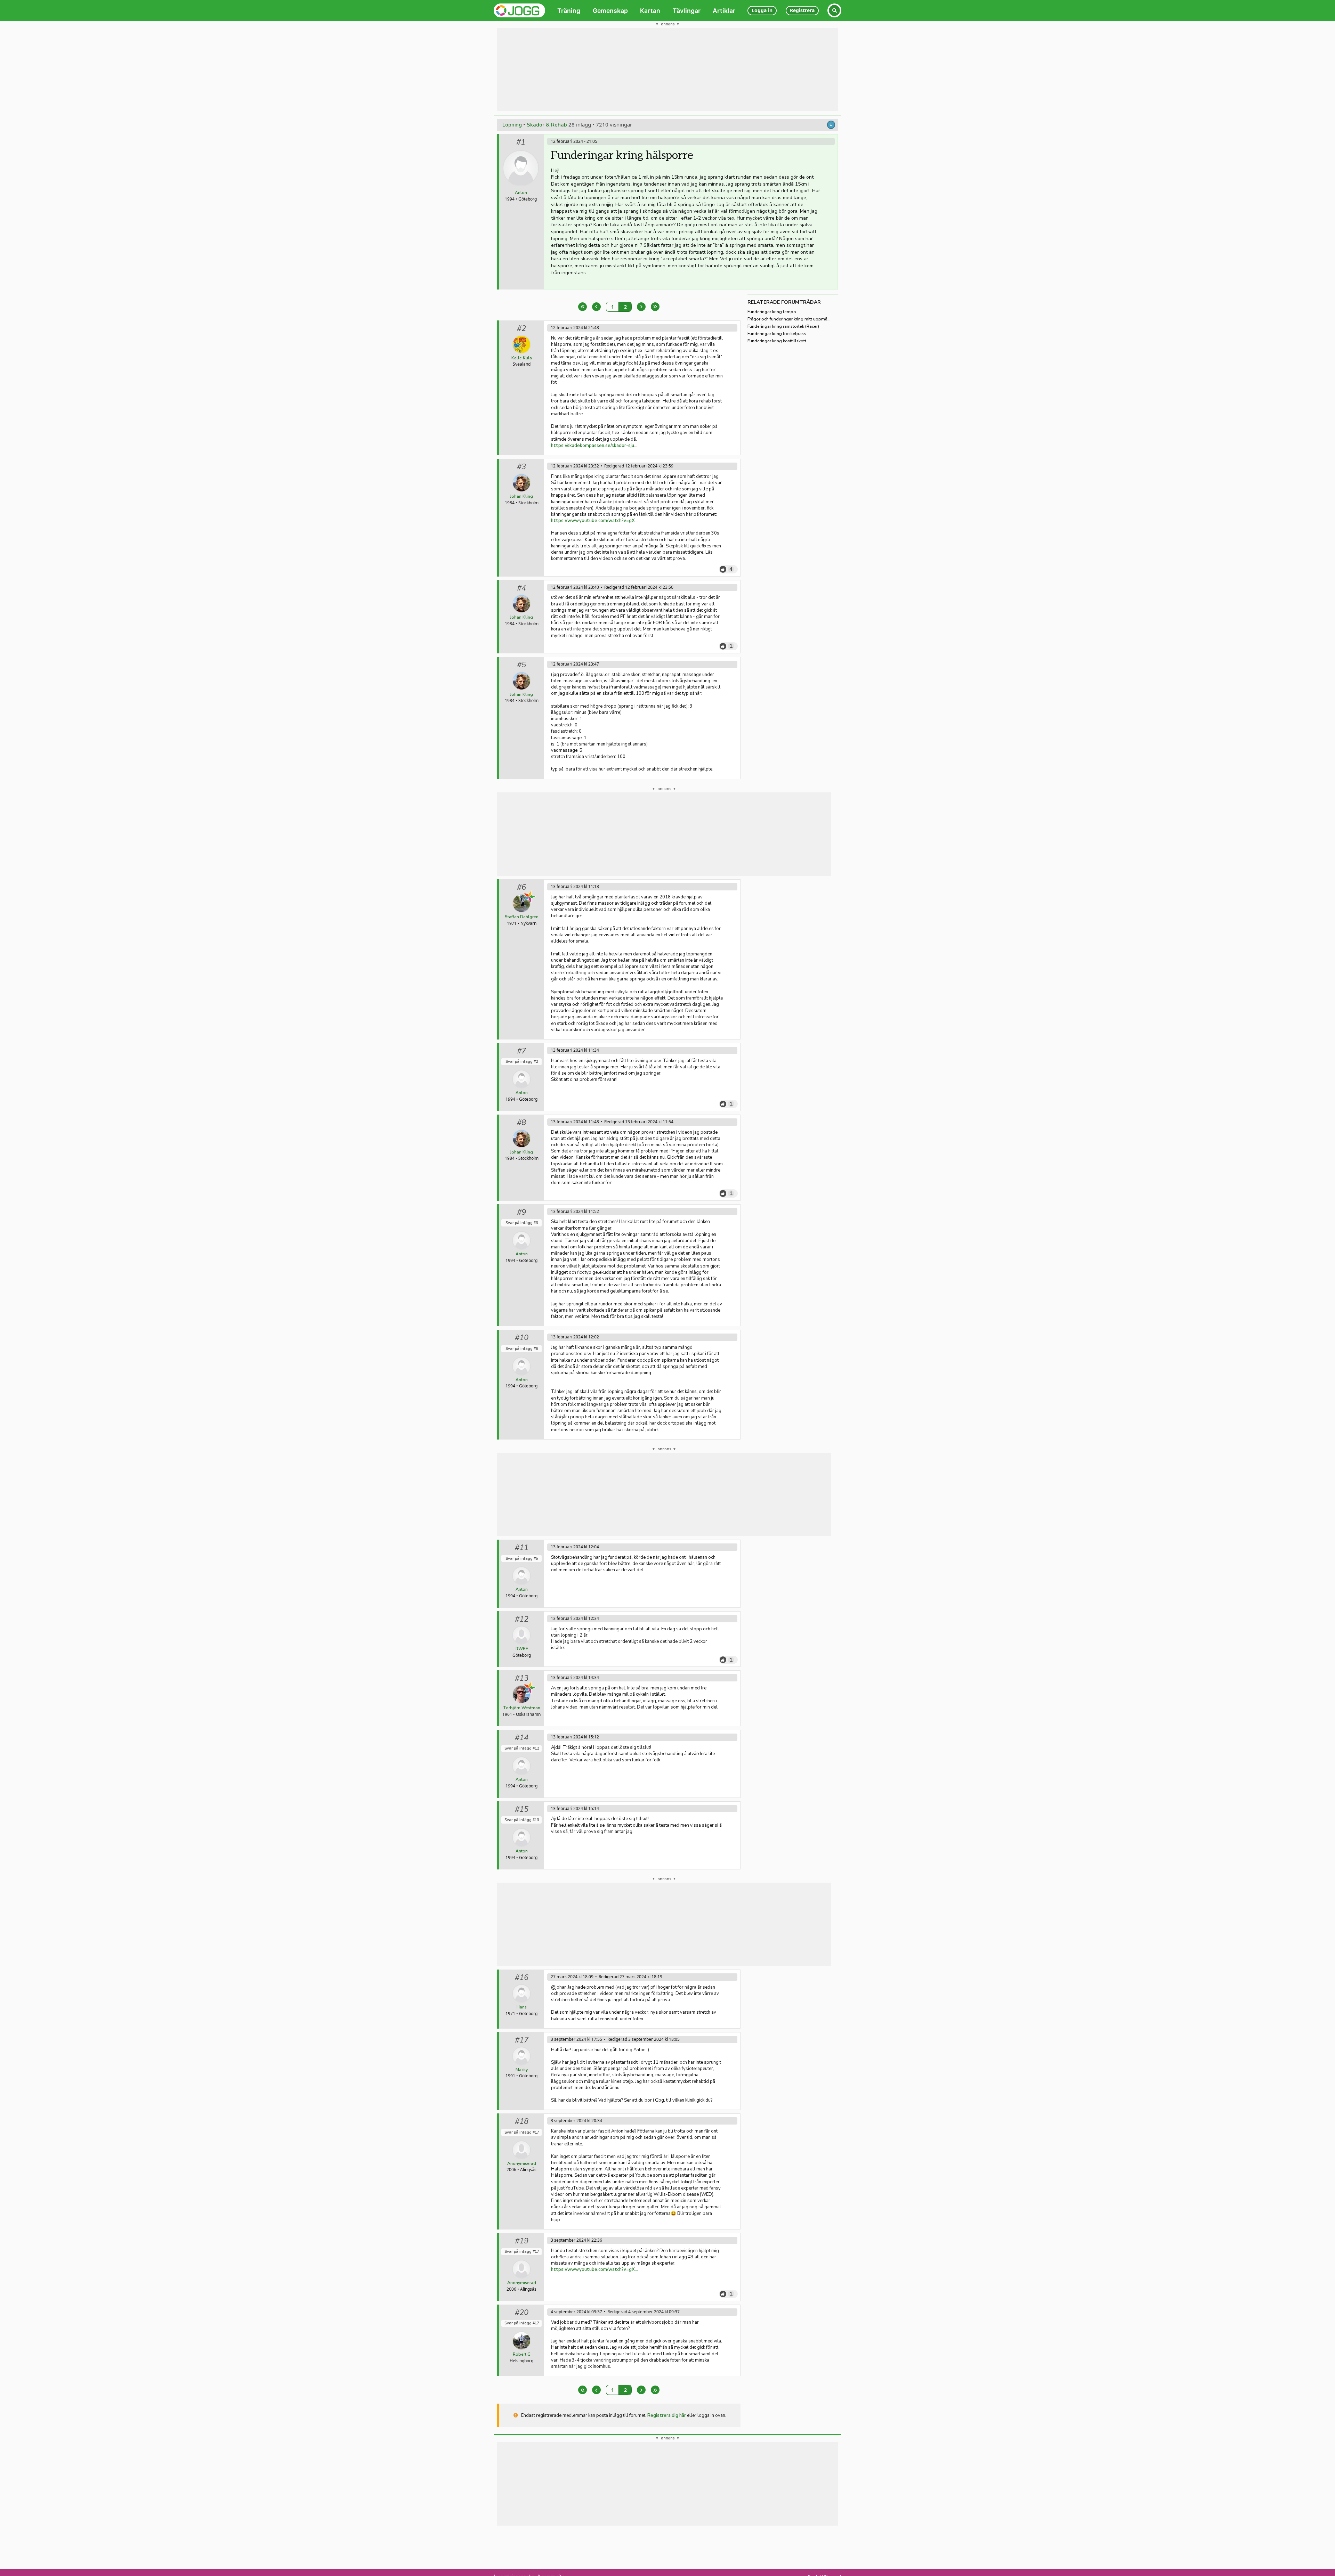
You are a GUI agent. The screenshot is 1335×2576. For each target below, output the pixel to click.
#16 (522, 1978)
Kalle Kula (522, 358)
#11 (522, 1548)
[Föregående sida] (596, 307)
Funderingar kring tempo (772, 312)
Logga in (762, 10)
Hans (522, 2007)
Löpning (512, 125)
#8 (521, 1123)
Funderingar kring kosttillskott (777, 341)
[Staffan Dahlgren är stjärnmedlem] (530, 897)
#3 (521, 467)
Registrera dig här (667, 2415)
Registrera (802, 10)
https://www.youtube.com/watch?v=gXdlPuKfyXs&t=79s (594, 521)
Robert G (522, 2354)
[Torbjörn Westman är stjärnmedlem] (530, 1688)
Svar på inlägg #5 (522, 1559)
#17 (522, 2040)
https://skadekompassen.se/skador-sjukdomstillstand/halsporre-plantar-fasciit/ (594, 446)
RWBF (522, 1649)
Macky (522, 2070)
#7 (521, 1051)
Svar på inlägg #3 (522, 1223)
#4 (521, 588)
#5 (521, 665)
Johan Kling (521, 496)
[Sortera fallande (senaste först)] (831, 125)
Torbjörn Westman (522, 1708)
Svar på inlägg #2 (522, 1062)
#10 (522, 1338)
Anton (521, 193)
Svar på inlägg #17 (522, 2132)
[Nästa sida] (641, 307)
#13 (522, 1678)
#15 (522, 1809)
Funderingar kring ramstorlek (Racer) (783, 326)
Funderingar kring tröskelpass (777, 334)
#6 (521, 887)
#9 (521, 1212)
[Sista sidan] (655, 307)
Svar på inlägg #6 (522, 1349)
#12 (522, 1619)
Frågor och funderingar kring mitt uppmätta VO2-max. (790, 319)
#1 (521, 142)
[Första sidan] (582, 307)
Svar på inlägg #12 (522, 1748)
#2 (521, 328)
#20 (522, 2313)
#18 (522, 2121)
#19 (522, 2241)
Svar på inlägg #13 (522, 1820)
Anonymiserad (522, 2163)
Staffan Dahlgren (522, 917)
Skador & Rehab (547, 125)
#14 (522, 1738)
